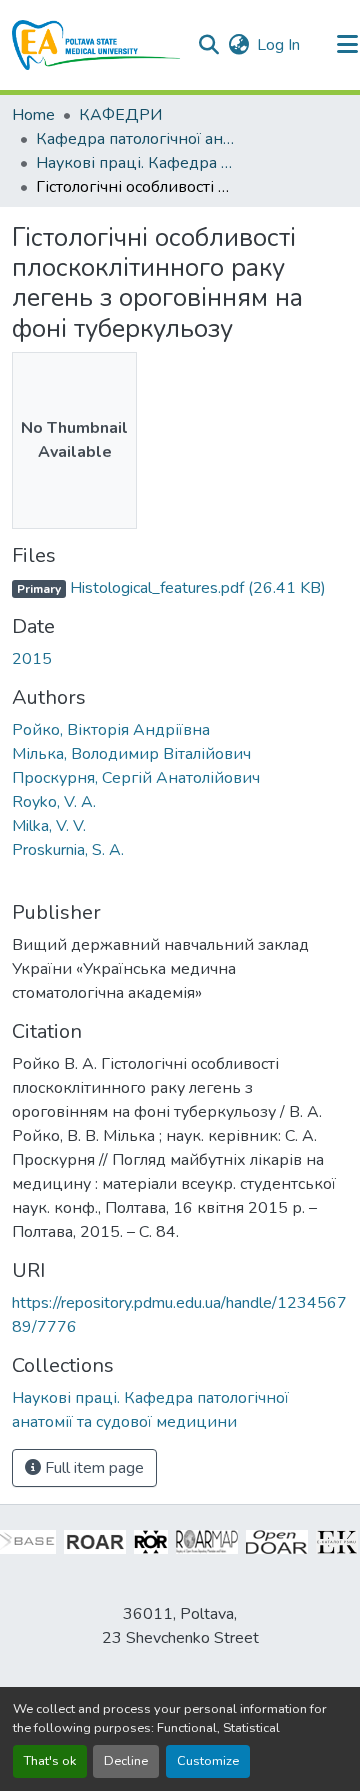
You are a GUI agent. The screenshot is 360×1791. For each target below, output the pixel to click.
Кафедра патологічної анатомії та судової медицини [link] (136, 139)
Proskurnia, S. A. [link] (68, 850)
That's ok (50, 1761)
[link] (180, 588)
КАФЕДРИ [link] (120, 115)
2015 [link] (32, 659)
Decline (126, 1761)
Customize (208, 1761)
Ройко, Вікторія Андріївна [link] (111, 730)
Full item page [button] (92, 1468)
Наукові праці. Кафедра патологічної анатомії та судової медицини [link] (136, 163)
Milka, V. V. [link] (49, 826)
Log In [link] (278, 45)
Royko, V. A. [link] (54, 802)
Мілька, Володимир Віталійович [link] (131, 754)
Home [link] (33, 115)
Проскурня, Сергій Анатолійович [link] (136, 778)
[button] (96, 45)
